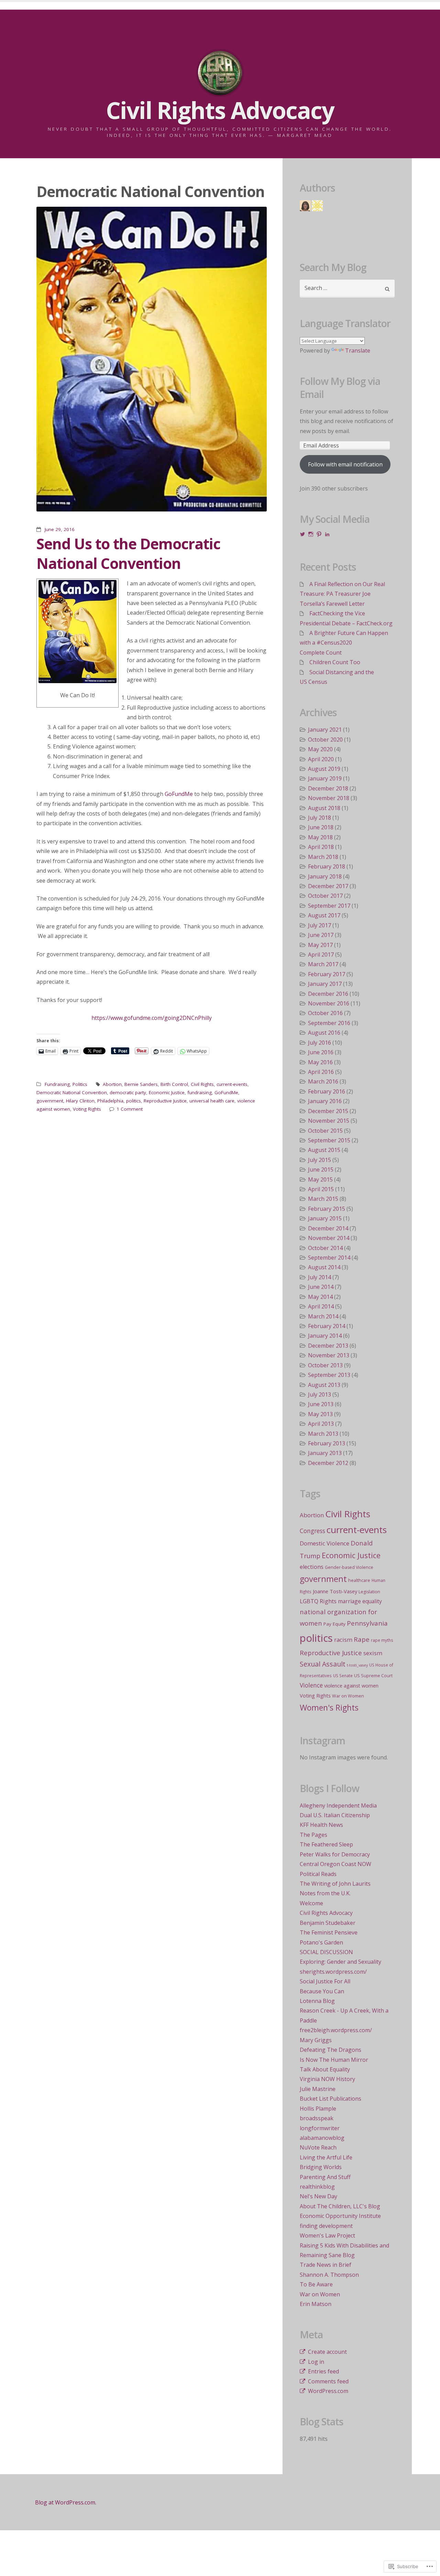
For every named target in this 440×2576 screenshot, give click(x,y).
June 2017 (321, 935)
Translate (358, 351)
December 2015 (328, 1111)
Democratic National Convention (72, 1092)
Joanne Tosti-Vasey (335, 1591)
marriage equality (360, 1601)
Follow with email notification (345, 464)
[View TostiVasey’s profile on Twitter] (302, 534)
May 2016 (320, 1062)
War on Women (348, 1696)
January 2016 (325, 1101)
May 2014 (320, 1297)
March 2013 (323, 1434)
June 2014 (321, 1287)
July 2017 (320, 925)
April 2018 (321, 847)
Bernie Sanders (141, 1084)
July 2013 (320, 1394)
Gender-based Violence (349, 1567)
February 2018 (327, 866)
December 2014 (328, 1228)
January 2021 (325, 730)
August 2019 (324, 769)
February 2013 (327, 1443)
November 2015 (329, 1121)
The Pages (313, 1835)
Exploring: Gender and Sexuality (340, 1962)
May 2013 (320, 1414)
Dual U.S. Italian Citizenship (335, 1815)
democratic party (128, 1092)
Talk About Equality (325, 2069)
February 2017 (327, 974)
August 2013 (324, 1385)
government (50, 1101)
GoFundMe (179, 794)
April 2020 (321, 759)
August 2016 (324, 1033)
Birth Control (174, 1084)
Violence (311, 1685)
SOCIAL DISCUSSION (326, 1952)
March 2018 (323, 857)
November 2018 (329, 798)
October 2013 (325, 1365)
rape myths (382, 1640)
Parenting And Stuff (325, 2177)
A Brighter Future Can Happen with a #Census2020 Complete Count (344, 643)
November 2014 (329, 1238)
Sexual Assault (323, 1664)
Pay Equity (334, 1624)
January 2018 (325, 876)
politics (134, 1101)
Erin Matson (316, 2304)
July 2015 (320, 1160)
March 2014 (323, 1316)
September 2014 (329, 1258)
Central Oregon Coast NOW (335, 1864)
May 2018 (320, 837)
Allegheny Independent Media (338, 1806)
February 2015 (327, 1209)
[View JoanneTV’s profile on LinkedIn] (327, 534)
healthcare (359, 1580)
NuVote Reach (318, 2147)
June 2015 (321, 1170)
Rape (362, 1639)
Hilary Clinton (80, 1101)
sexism (373, 1653)
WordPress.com (328, 2391)
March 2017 (323, 964)
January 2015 (325, 1218)
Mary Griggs (316, 2040)
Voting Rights (87, 1109)
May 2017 (320, 945)
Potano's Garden (321, 1942)
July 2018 (320, 818)
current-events (232, 1084)
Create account (327, 2352)
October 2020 (325, 740)
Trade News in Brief (326, 2265)
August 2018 (324, 808)
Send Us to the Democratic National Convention (128, 553)
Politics (80, 1084)
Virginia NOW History (327, 2079)
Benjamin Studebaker (328, 1923)
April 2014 (321, 1306)
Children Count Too (335, 662)
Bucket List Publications (331, 2099)
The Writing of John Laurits (335, 1884)
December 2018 (328, 788)
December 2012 (328, 1463)
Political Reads (318, 1874)
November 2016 (329, 1003)
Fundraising (57, 1084)
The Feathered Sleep (326, 1844)
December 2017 (328, 886)
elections (312, 1567)
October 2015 (325, 1131)
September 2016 (329, 1023)
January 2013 (325, 1453)
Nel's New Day (318, 2196)
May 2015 (320, 1179)
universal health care (212, 1101)
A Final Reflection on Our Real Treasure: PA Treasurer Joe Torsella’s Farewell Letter (342, 594)
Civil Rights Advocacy (326, 1913)
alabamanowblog (322, 2138)
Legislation (369, 1592)
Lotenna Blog (317, 2001)
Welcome (311, 1903)
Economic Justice (167, 1092)
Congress (312, 1531)
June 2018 (321, 827)
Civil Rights (202, 1084)
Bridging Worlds (321, 2167)
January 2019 (325, 778)
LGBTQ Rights (318, 1601)
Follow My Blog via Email (340, 388)
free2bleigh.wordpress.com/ (336, 2030)
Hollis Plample (318, 2109)
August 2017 (324, 915)
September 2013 (329, 1375)
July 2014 (320, 1277)
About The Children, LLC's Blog (340, 2206)
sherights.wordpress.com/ (333, 1972)
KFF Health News (321, 1825)
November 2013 (329, 1355)
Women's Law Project (327, 2235)
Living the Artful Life (326, 2157)
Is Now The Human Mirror (334, 2060)
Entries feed (323, 2371)
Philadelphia (110, 1101)
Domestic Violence (324, 1543)
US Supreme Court (373, 1676)
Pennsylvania (367, 1623)
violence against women (351, 1686)
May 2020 (320, 749)
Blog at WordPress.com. (66, 2502)
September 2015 (329, 1140)
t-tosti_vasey (357, 1665)
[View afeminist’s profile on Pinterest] (319, 534)
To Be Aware (316, 2284)
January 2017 (325, 984)
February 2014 (327, 1326)
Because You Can (322, 1991)
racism (343, 1640)
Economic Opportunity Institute (340, 2216)
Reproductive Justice (165, 1101)
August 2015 (324, 1150)
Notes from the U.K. (325, 1893)
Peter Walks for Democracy (335, 1854)
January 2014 (325, 1336)
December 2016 (328, 994)
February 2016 (327, 1091)
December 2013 (328, 1346)
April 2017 (321, 955)
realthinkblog (317, 2187)
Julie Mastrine (318, 2089)
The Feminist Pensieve (329, 1932)
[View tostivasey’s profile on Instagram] (311, 534)
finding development (326, 2226)
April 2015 (321, 1189)
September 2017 (329, 906)
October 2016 (325, 1013)
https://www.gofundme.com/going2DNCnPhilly (152, 1018)
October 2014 (325, 1248)
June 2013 (321, 1404)
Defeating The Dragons (331, 2050)
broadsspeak (317, 2118)
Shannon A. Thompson (329, 2275)
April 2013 (321, 1424)
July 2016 (320, 1043)
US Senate (343, 1675)
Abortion (112, 1084)
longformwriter (320, 2128)
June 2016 (321, 1052)
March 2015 (323, 1199)
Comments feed (328, 2381)
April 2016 (321, 1072)
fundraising (200, 1092)
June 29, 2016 (60, 529)
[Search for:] (347, 289)
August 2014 (324, 1267)
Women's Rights (329, 1707)
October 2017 (325, 896)
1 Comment (130, 1109)
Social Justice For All (325, 1981)
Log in (316, 2362)
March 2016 (323, 1081)
